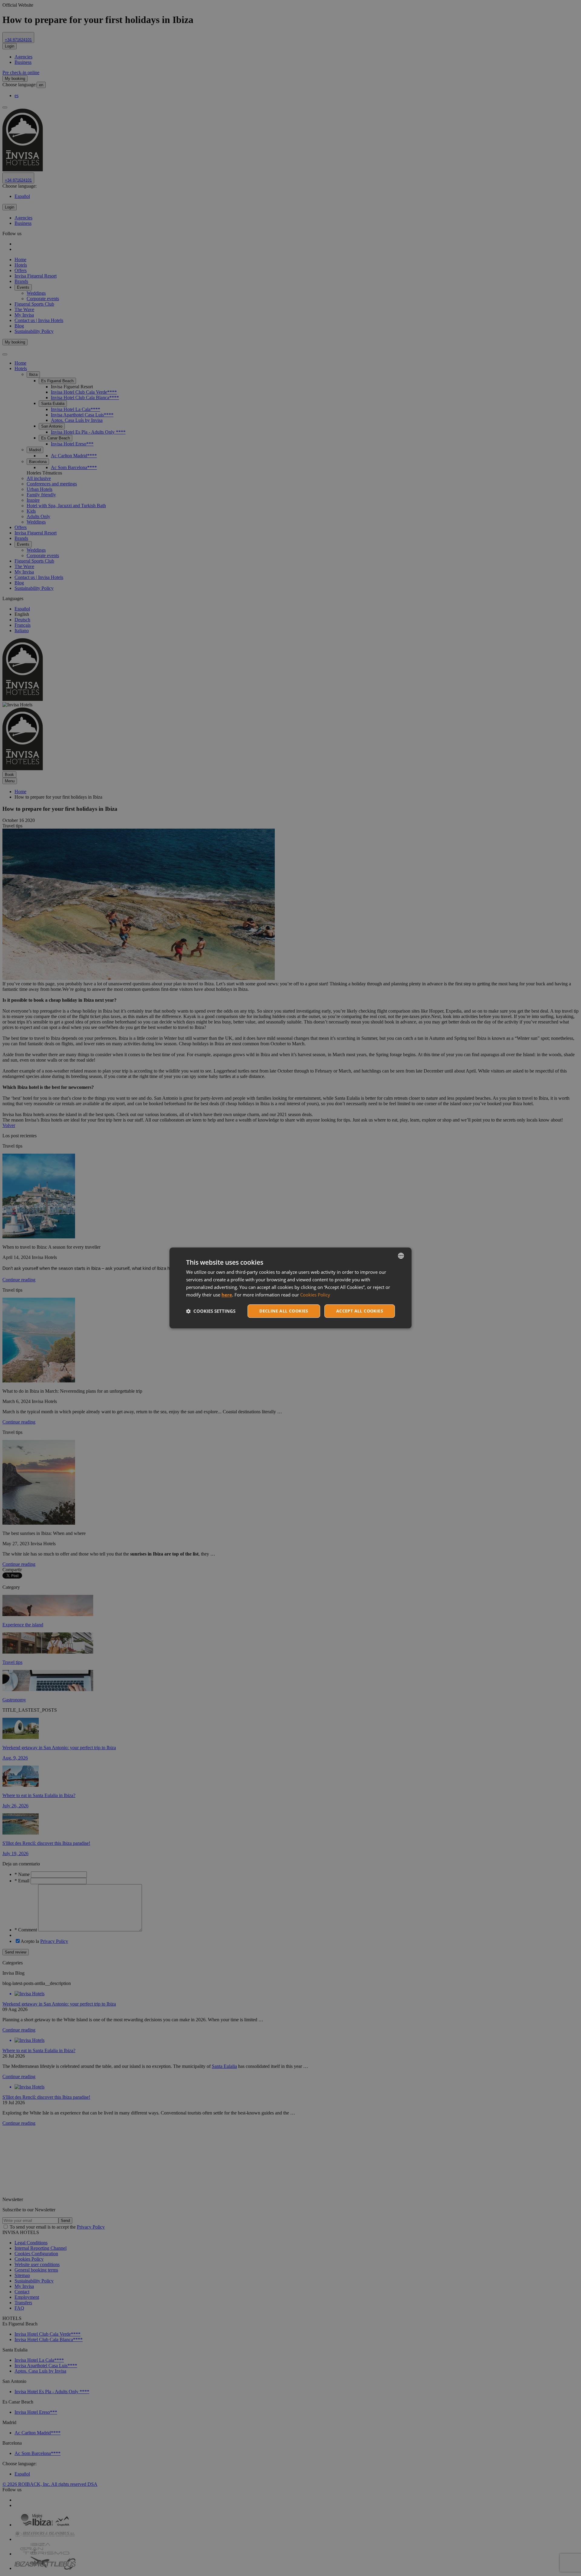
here (227, 1295)
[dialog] (290, 1288)
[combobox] (401, 1256)
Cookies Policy (315, 1295)
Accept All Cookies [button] (360, 1311)
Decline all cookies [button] (284, 1311)
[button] (211, 1311)
